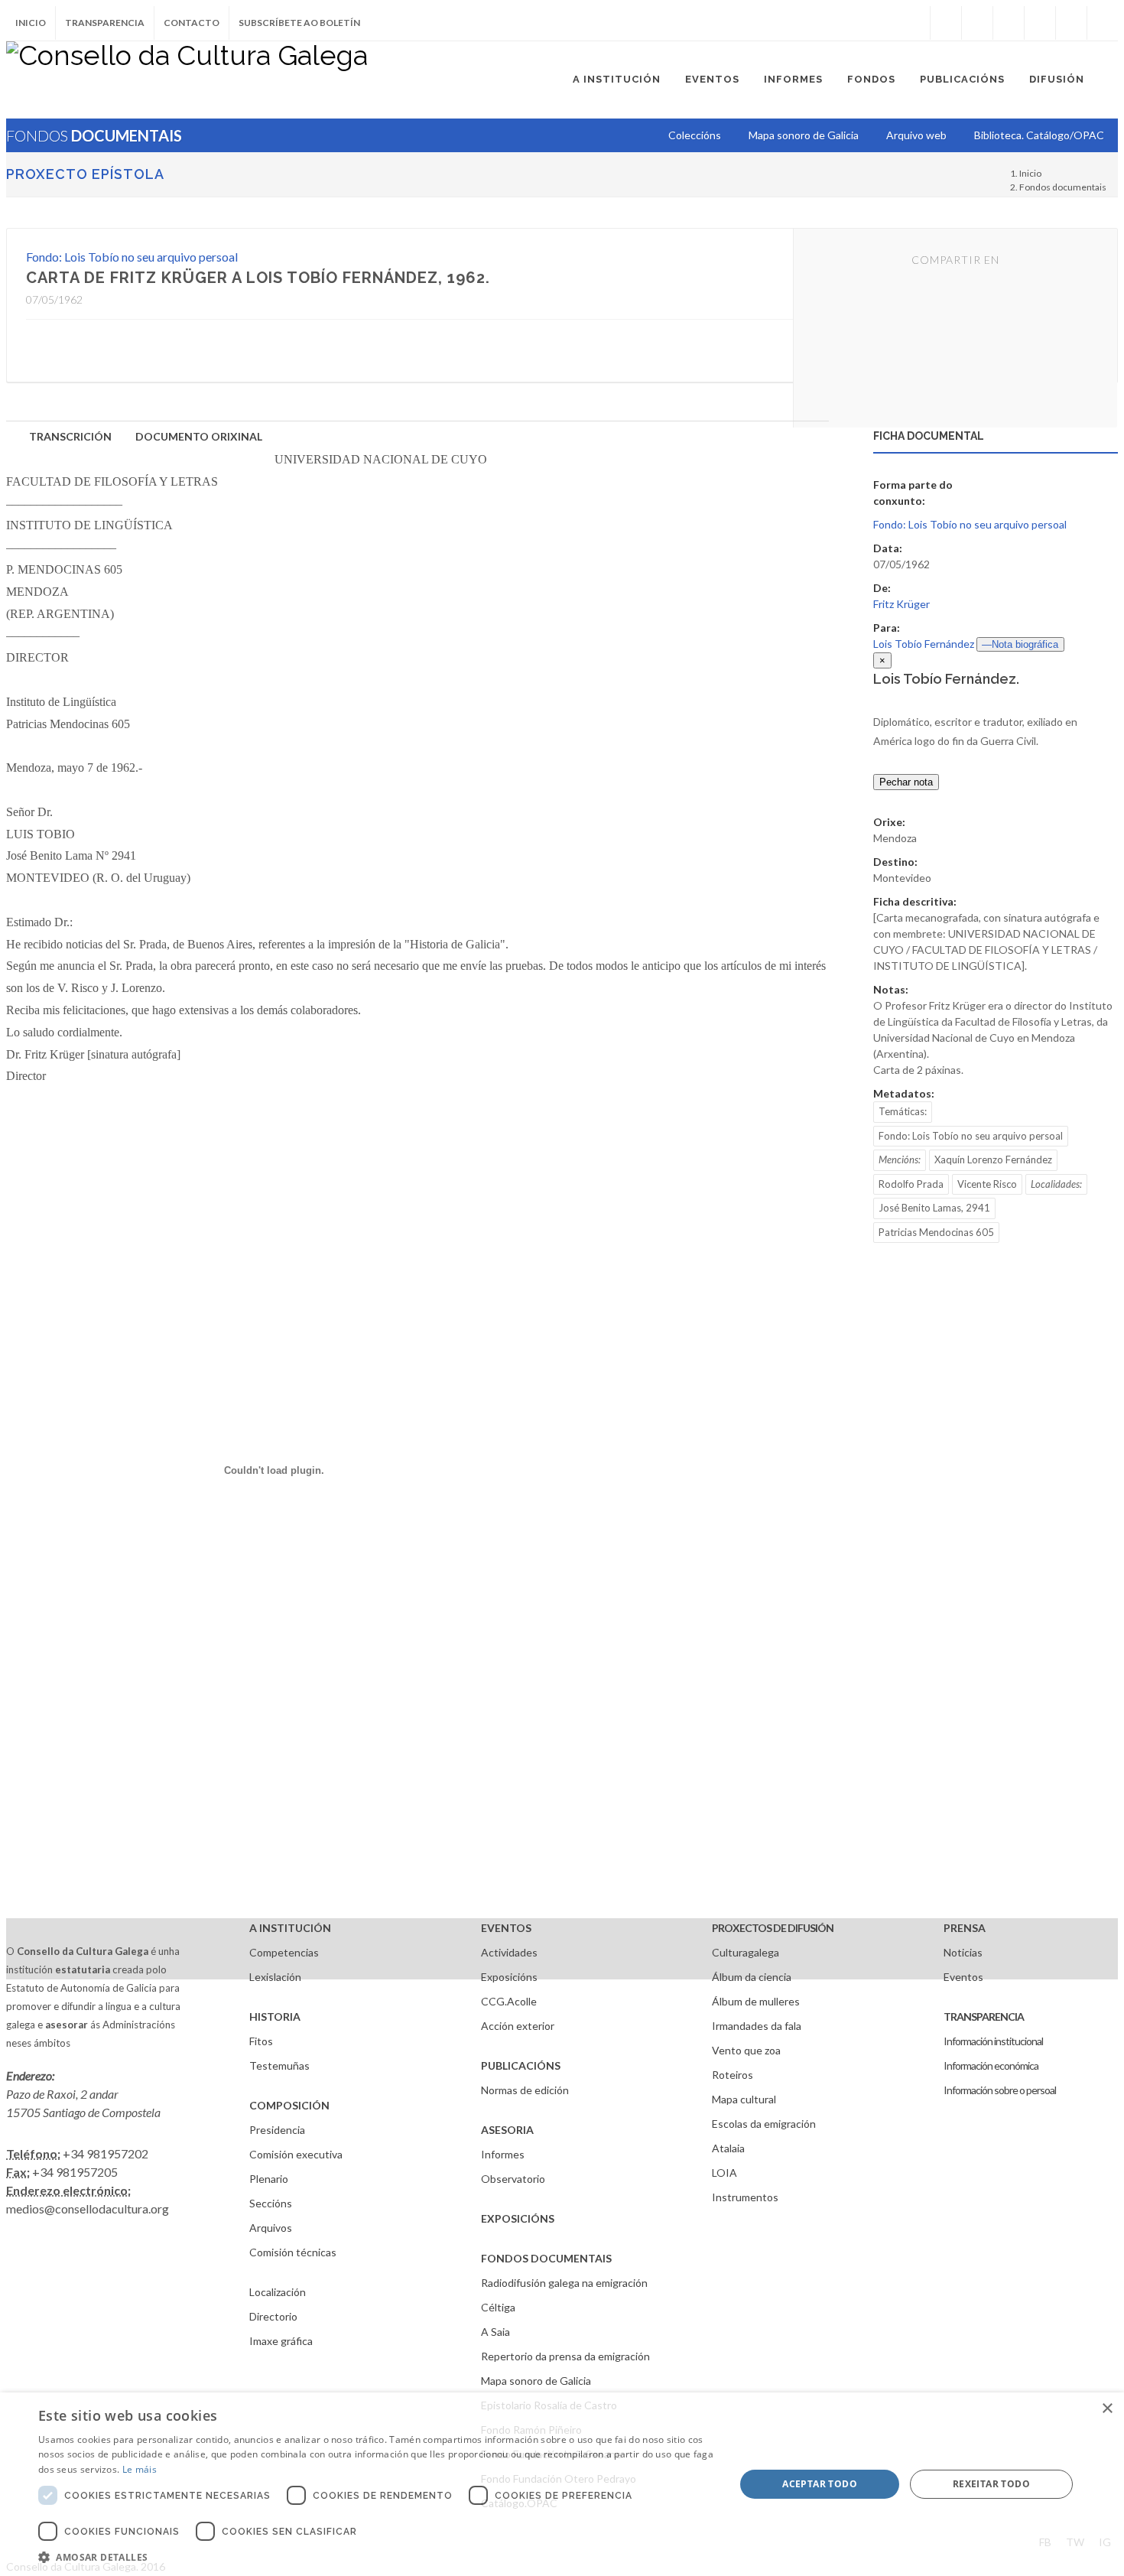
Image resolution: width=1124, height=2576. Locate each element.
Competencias (284, 1952)
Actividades (509, 1952)
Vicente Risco (987, 1184)
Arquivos (271, 2228)
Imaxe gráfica (281, 2341)
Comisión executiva (296, 2154)
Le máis (140, 2469)
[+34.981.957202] (1071, 23)
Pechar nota (906, 782)
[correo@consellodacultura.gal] (1103, 23)
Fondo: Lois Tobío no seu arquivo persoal (132, 257)
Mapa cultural (744, 2099)
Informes (503, 2154)
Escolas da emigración (764, 2124)
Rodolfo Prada (911, 1184)
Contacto (192, 23)
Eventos (963, 1977)
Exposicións (509, 1977)
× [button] (1107, 2409)
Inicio (31, 23)
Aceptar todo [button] (820, 2484)
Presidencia (277, 2130)
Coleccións (695, 135)
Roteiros (733, 2075)
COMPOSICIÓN (289, 2105)
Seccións (271, 2203)
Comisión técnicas (293, 2252)
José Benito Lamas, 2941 (934, 1208)
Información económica (991, 2065)
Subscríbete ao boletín (299, 23)
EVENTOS (506, 1928)
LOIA (724, 2173)
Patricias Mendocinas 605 (936, 1232)
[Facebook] (946, 23)
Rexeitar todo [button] (991, 2484)
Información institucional (993, 2041)
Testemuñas (279, 2065)
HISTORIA (275, 2017)
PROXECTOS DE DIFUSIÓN (773, 1928)
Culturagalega (746, 1952)
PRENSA (965, 1928)
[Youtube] (1040, 23)
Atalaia (728, 2148)
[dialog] (562, 2484)
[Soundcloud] (1009, 23)
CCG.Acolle (509, 2001)
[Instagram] (914, 23)
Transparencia (105, 23)
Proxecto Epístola (85, 174)
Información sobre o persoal (1000, 2090)
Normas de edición (525, 2090)
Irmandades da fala (757, 2026)
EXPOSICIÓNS (518, 2218)
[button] (376, 2557)
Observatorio (513, 2179)
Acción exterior (518, 2026)
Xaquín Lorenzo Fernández (993, 1160)
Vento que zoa (746, 2050)
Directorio (273, 2316)
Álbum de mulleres (756, 2001)
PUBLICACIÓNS (521, 2065)
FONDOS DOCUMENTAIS (546, 2258)
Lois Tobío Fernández (924, 644)
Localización (278, 2292)
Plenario (269, 2179)
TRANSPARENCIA (984, 2017)
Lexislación (275, 1977)
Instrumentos (745, 2197)
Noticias (963, 1952)
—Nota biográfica (1020, 644)
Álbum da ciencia (752, 1977)
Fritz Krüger (901, 604)
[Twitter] (977, 23)
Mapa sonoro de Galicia (536, 2381)
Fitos (261, 2041)
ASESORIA (507, 2130)
